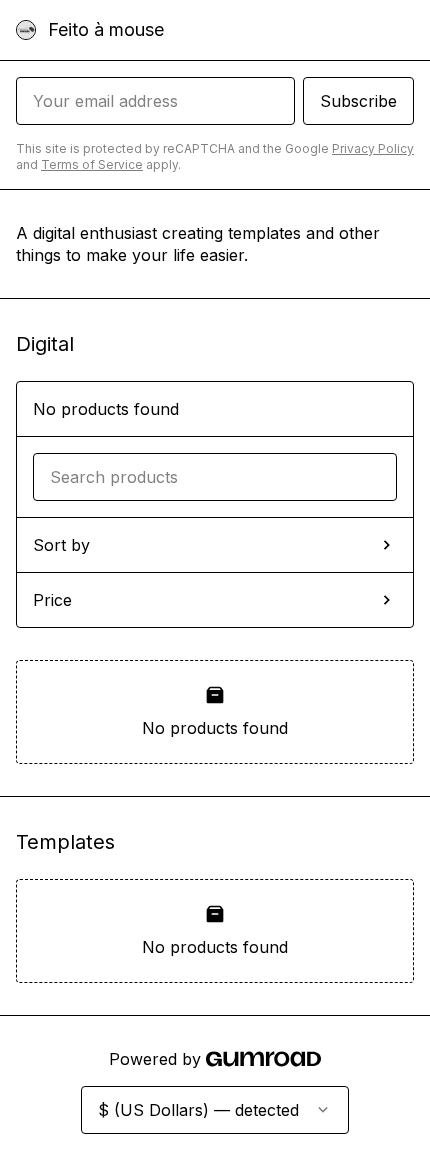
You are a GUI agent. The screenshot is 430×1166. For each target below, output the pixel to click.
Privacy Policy (373, 148)
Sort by (61, 545)
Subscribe (358, 101)
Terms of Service (92, 164)
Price (52, 600)
